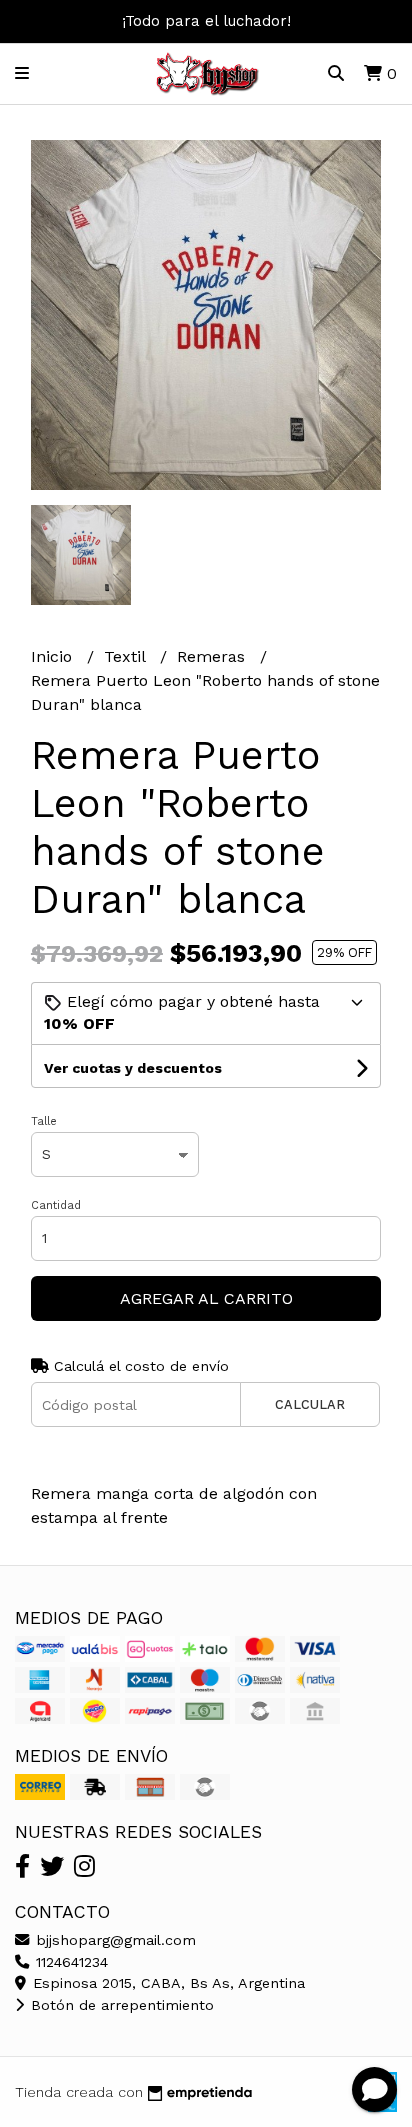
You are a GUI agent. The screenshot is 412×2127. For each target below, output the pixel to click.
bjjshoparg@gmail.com (113, 1940)
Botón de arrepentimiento (120, 2005)
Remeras (213, 656)
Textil (127, 656)
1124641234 (69, 1962)
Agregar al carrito (206, 1298)
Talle (44, 1121)
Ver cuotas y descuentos (133, 1068)
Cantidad (56, 1205)
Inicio (54, 656)
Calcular (310, 1404)
